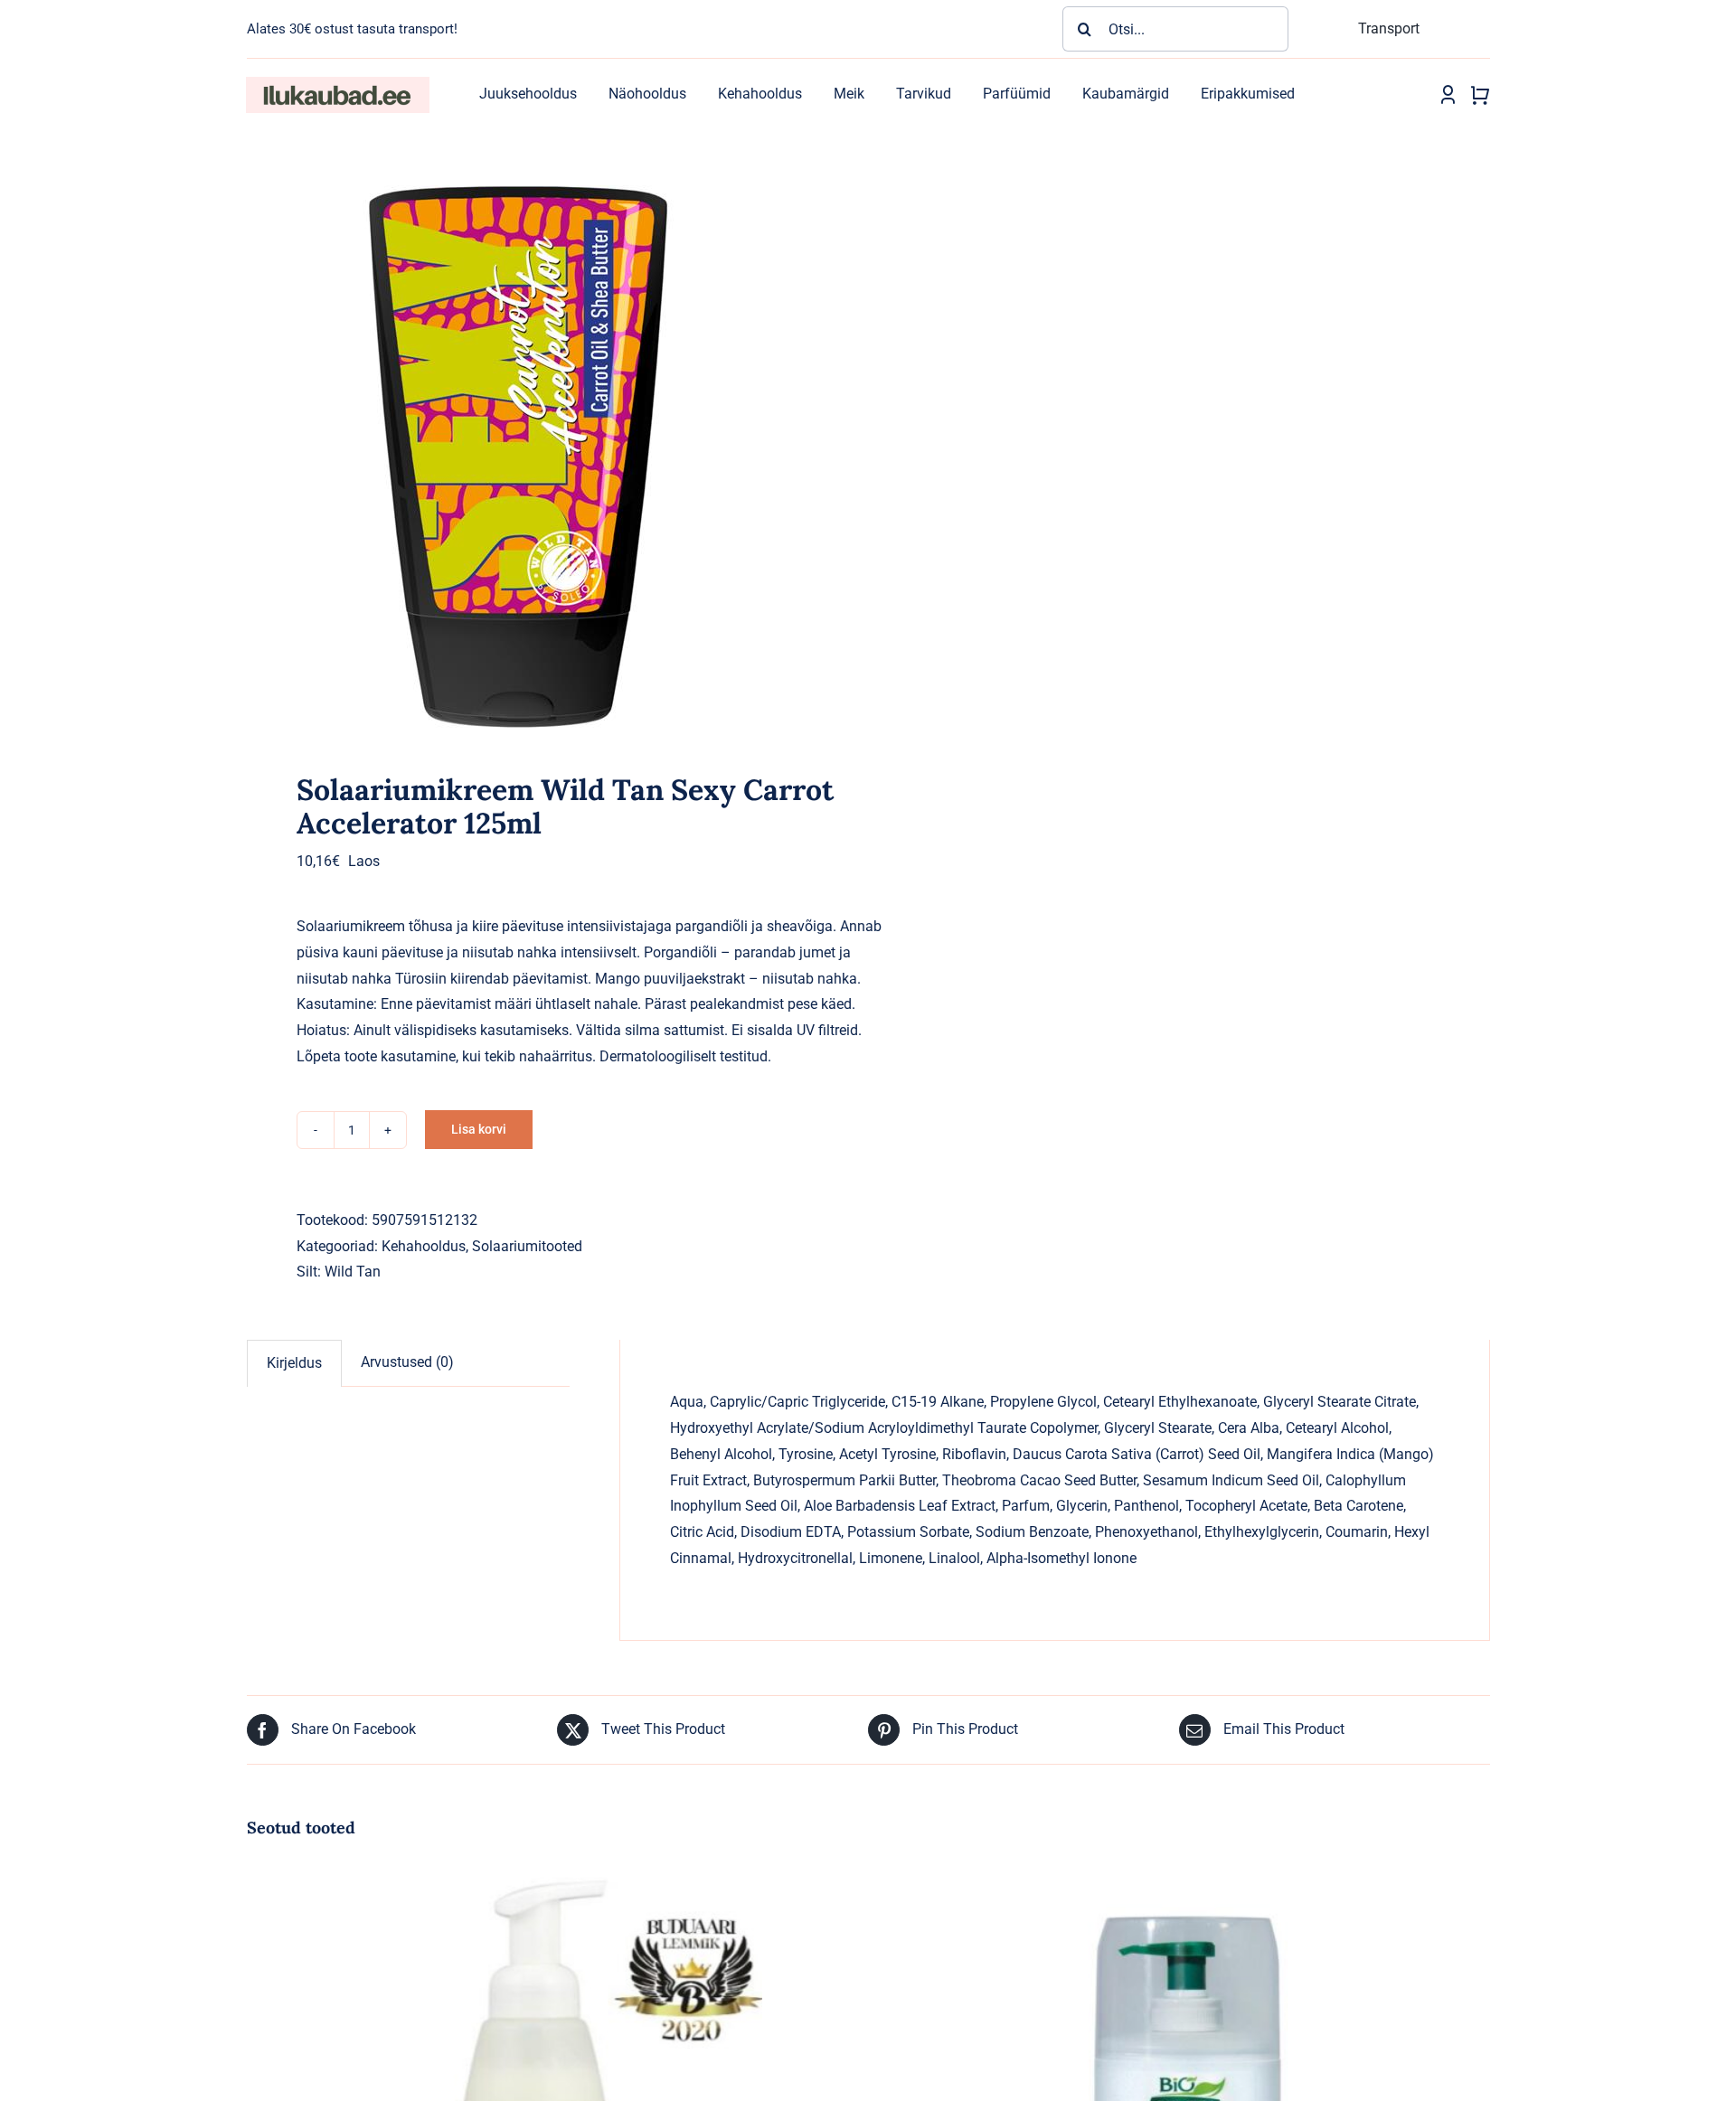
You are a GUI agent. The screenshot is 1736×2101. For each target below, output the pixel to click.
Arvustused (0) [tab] (407, 1362)
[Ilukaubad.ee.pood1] (337, 84)
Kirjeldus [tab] (294, 1363)
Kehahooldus (424, 1246)
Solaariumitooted (527, 1246)
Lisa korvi (479, 1129)
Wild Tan (353, 1272)
